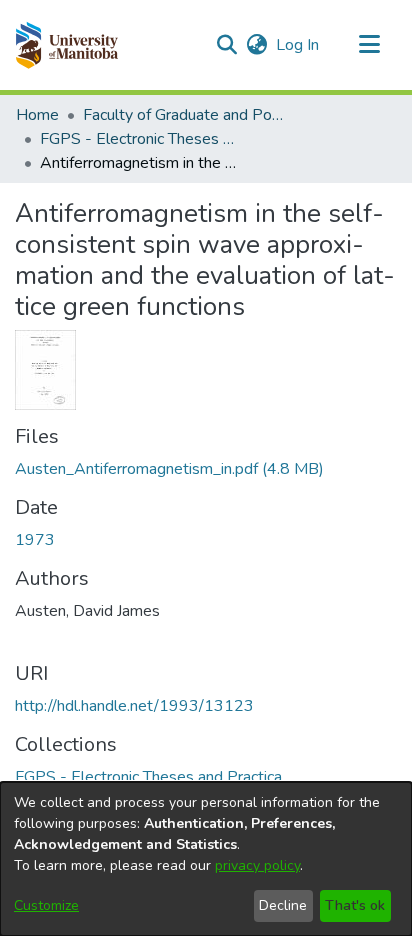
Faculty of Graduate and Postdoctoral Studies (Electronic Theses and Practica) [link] (183, 115)
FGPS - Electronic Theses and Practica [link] (140, 139)
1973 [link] (35, 540)
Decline (283, 905)
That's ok (355, 905)
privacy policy (257, 865)
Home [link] (37, 115)
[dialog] (206, 859)
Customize (46, 905)
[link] (169, 469)
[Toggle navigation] (369, 45)
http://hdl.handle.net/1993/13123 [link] (134, 706)
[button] (66, 45)
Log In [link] (298, 45)
